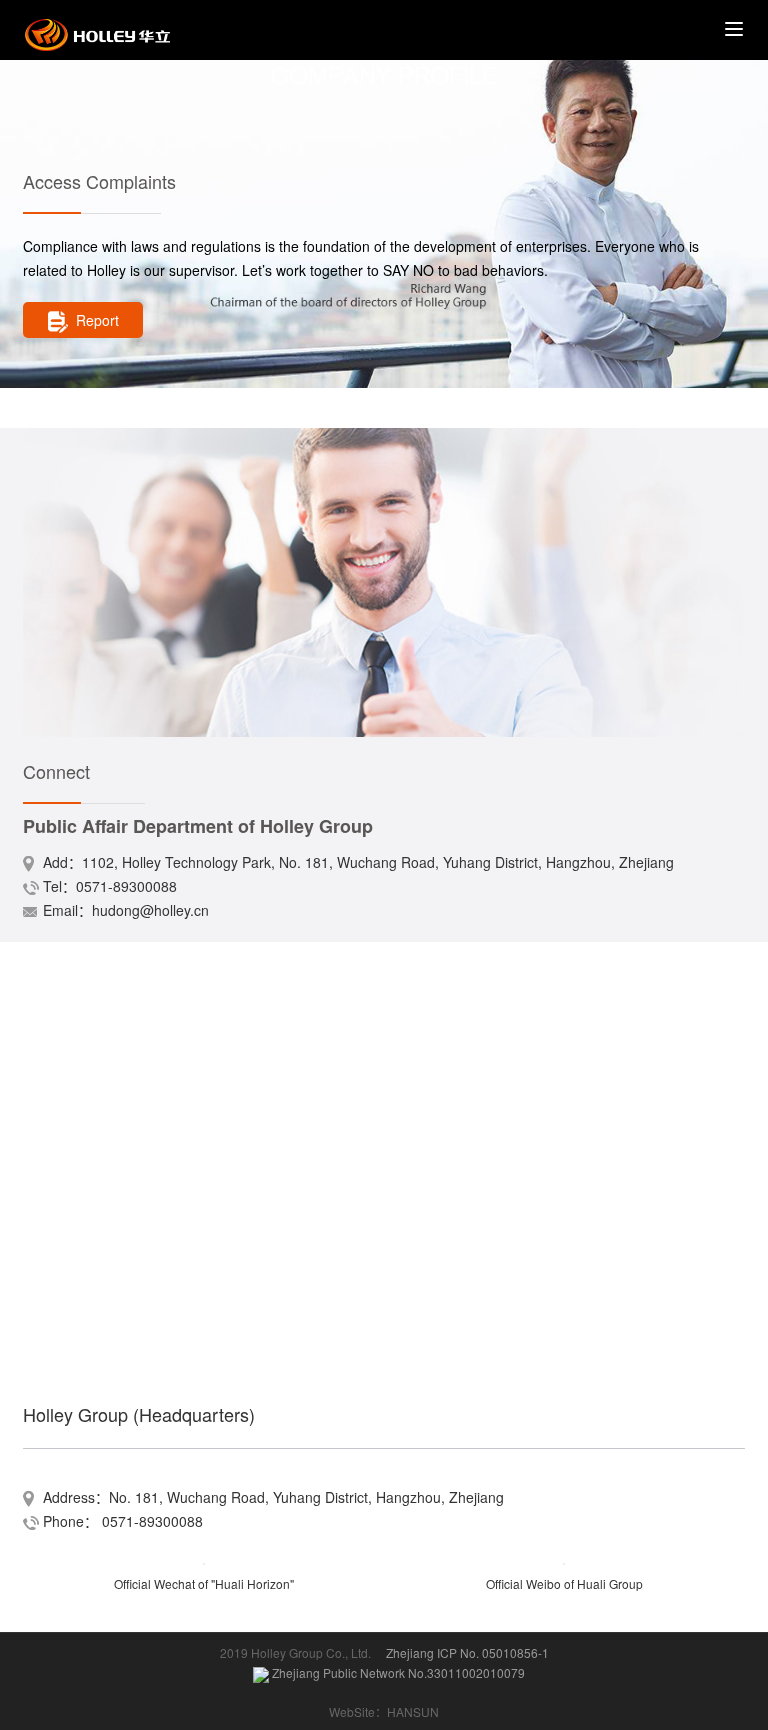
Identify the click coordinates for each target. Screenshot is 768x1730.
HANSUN (413, 1711)
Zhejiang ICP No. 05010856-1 (467, 1652)
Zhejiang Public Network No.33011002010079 (397, 1672)
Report (97, 320)
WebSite (352, 1711)
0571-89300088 (126, 886)
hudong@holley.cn (150, 910)
